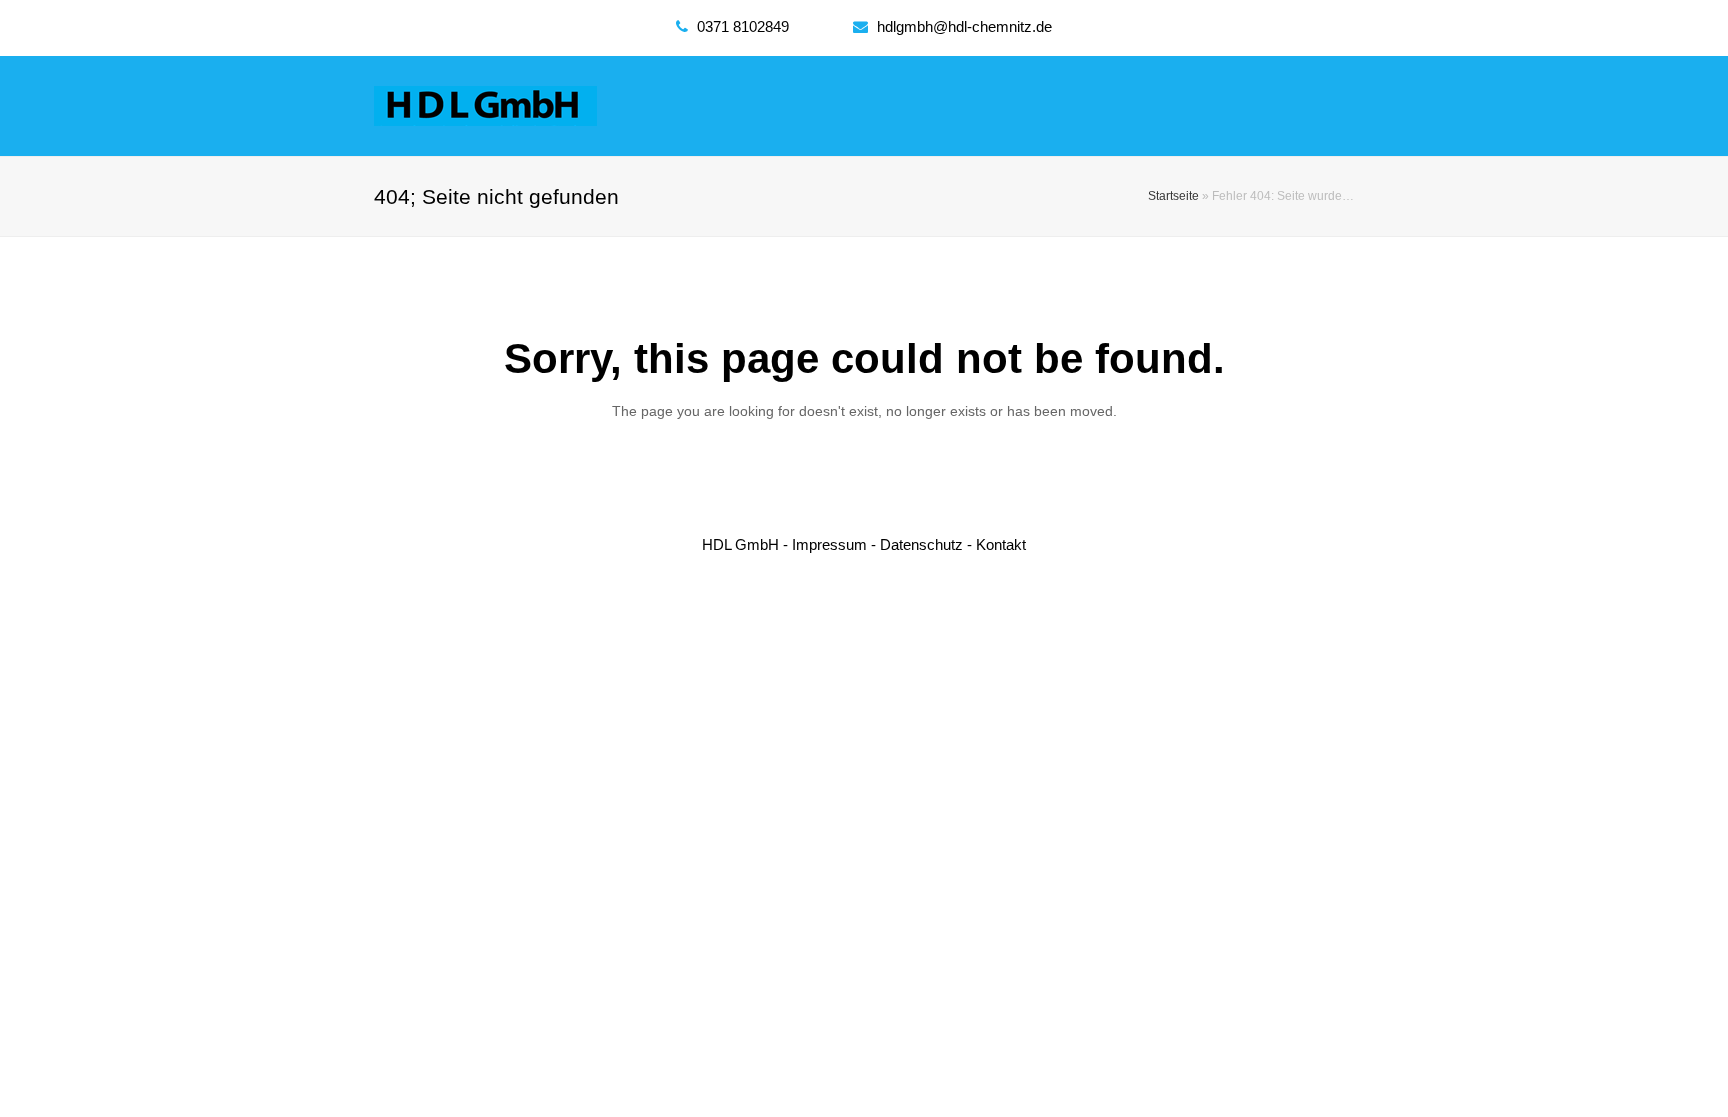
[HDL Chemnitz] (485, 104)
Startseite (1173, 195)
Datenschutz (921, 544)
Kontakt (1001, 544)
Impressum (829, 544)
